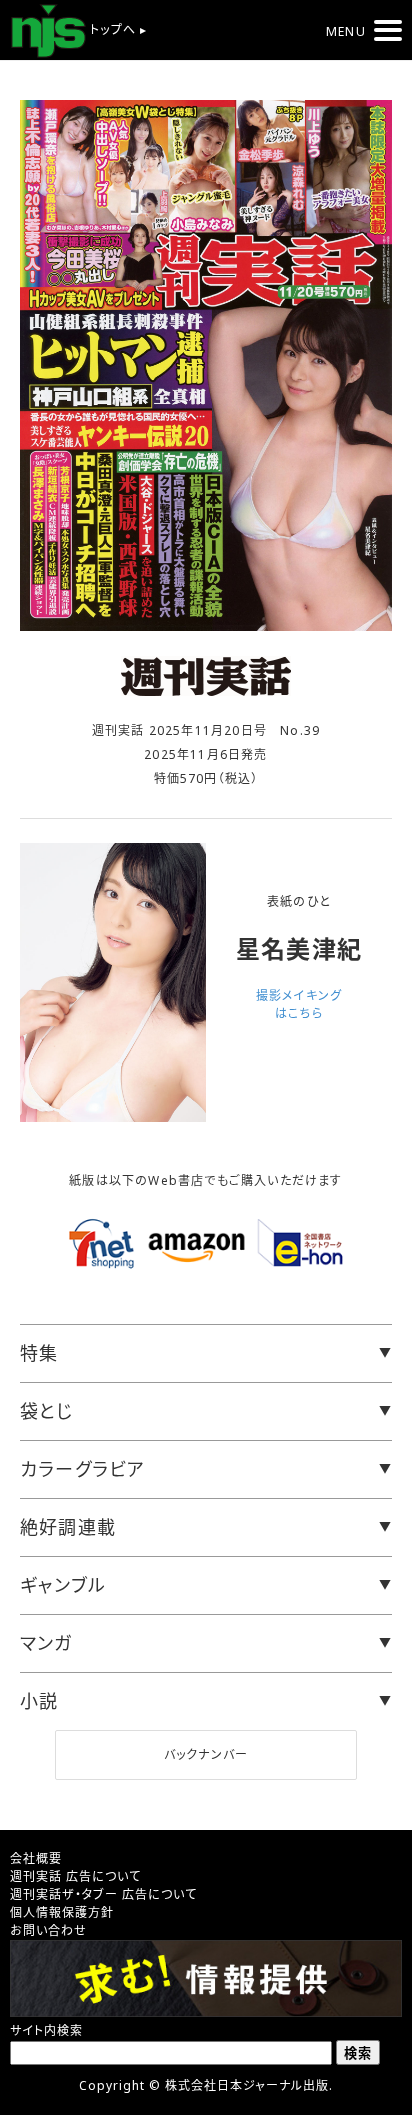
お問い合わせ (48, 1930)
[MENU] (388, 30)
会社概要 (36, 1858)
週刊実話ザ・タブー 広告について (103, 1894)
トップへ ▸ (116, 29)
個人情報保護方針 (62, 1912)
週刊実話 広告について (75, 1876)
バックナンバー (206, 1754)
